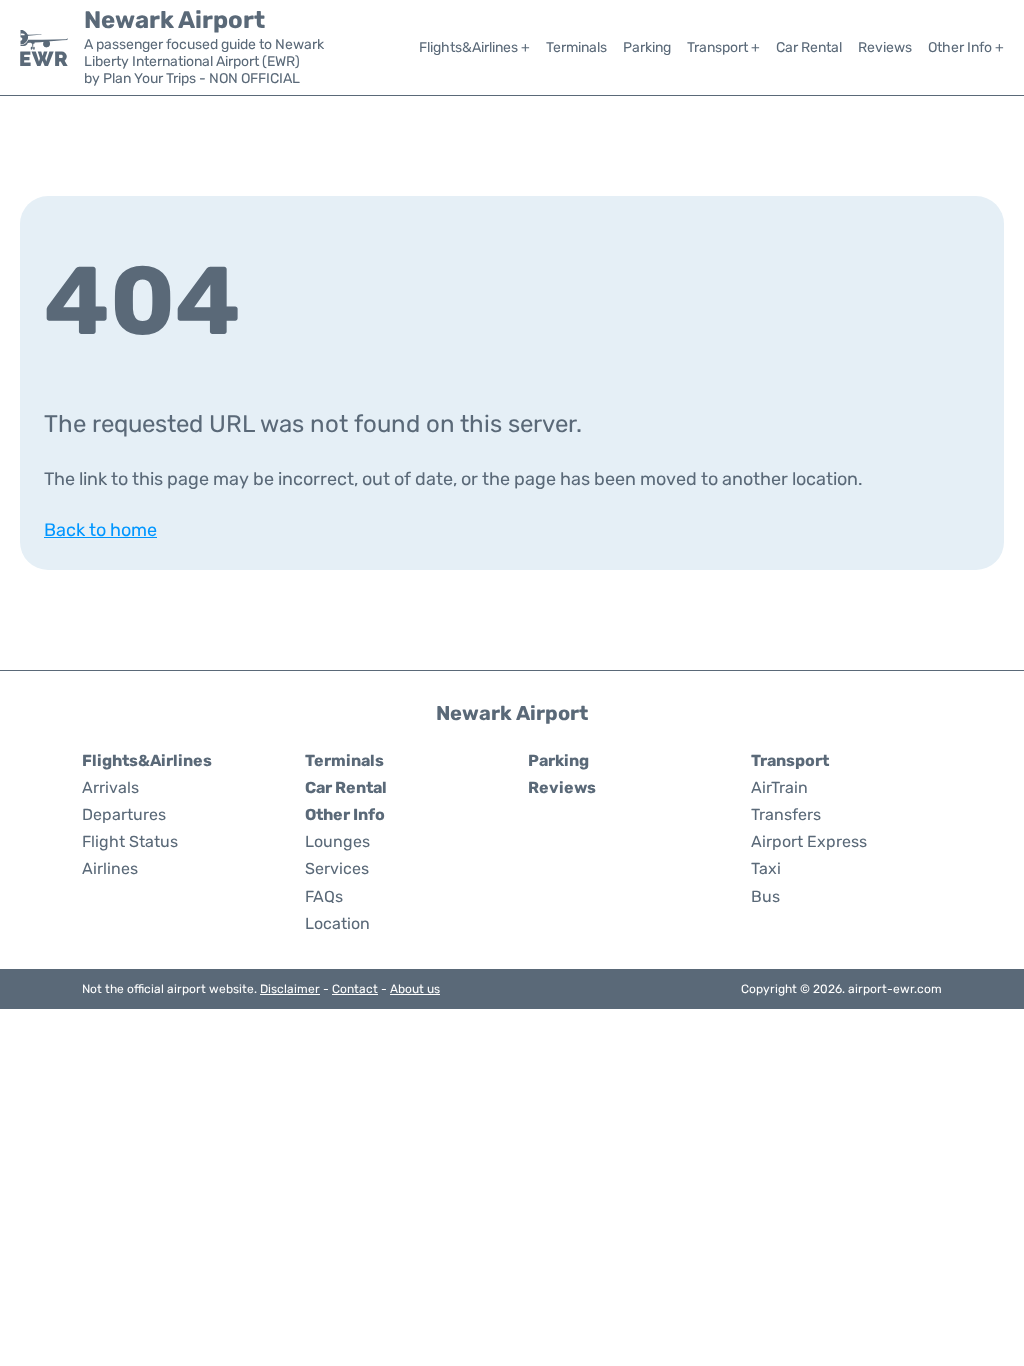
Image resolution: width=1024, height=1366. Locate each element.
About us (415, 989)
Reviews (885, 47)
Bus (765, 896)
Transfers (786, 814)
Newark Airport (174, 20)
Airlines (110, 868)
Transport (790, 760)
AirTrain (779, 787)
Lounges (337, 841)
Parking (647, 47)
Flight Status (130, 841)
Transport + (723, 47)
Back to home (100, 530)
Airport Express (809, 841)
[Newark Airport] (44, 48)
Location (337, 923)
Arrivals (110, 787)
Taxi (766, 868)
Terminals (576, 47)
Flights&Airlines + (474, 47)
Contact (355, 989)
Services (337, 868)
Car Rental (809, 47)
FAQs (324, 896)
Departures (124, 814)
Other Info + (966, 47)
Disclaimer (290, 989)
